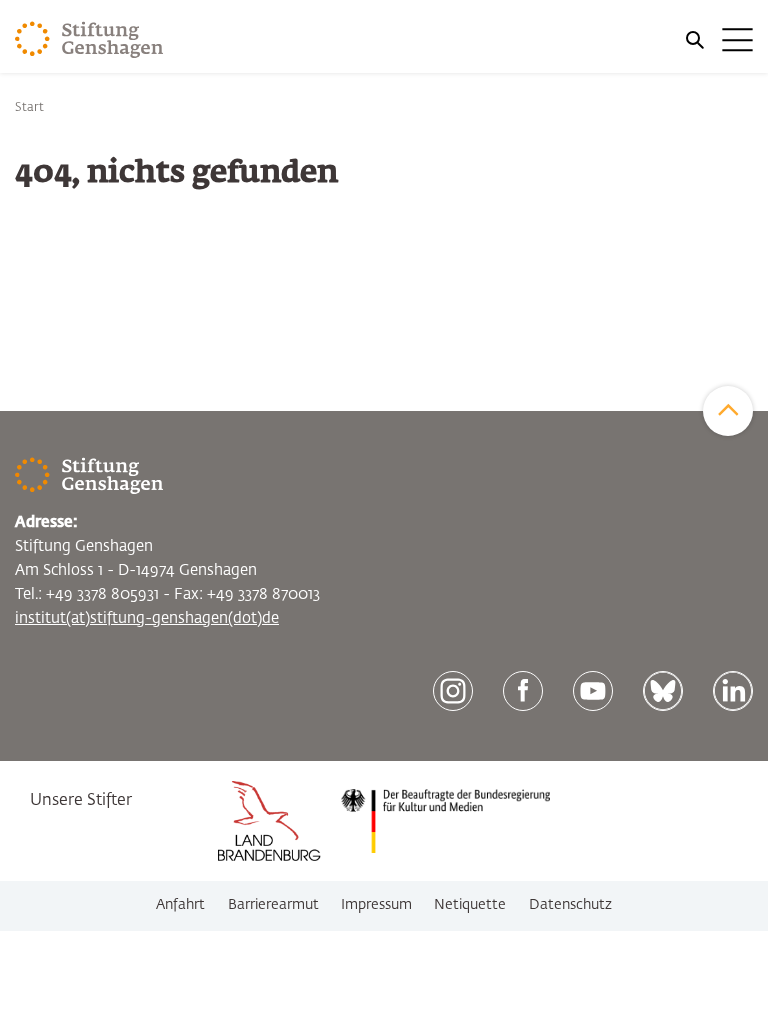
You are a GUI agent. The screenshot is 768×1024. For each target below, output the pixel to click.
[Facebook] (523, 691)
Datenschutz (570, 905)
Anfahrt (180, 905)
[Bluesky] (663, 691)
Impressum (376, 905)
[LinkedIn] (733, 691)
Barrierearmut (273, 905)
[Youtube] (593, 691)
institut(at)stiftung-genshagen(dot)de (147, 618)
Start (29, 108)
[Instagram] (453, 691)
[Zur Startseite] (89, 40)
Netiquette (470, 905)
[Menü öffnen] (718, 40)
